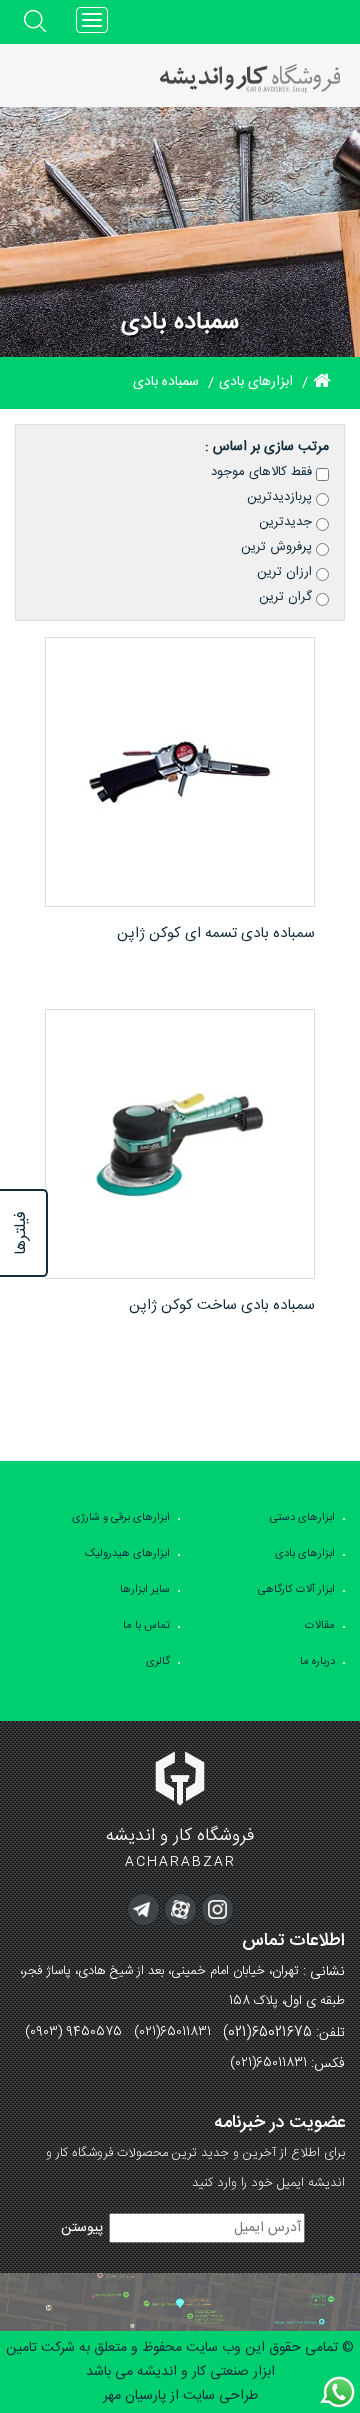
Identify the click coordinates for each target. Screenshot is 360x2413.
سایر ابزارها (145, 1590)
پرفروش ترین (278, 547)
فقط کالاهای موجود (263, 472)
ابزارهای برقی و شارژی (121, 1518)
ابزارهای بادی (305, 1554)
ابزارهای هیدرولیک (127, 1554)
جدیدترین (287, 522)
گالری (158, 1662)
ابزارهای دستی (302, 1518)
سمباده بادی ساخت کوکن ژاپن (222, 1305)
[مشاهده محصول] (180, 772)
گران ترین (287, 597)
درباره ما (317, 1662)
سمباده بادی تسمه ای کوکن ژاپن (216, 933)
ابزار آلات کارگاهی (296, 1590)
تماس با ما (146, 1626)
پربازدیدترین (281, 497)
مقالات (320, 1626)
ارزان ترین (286, 572)
